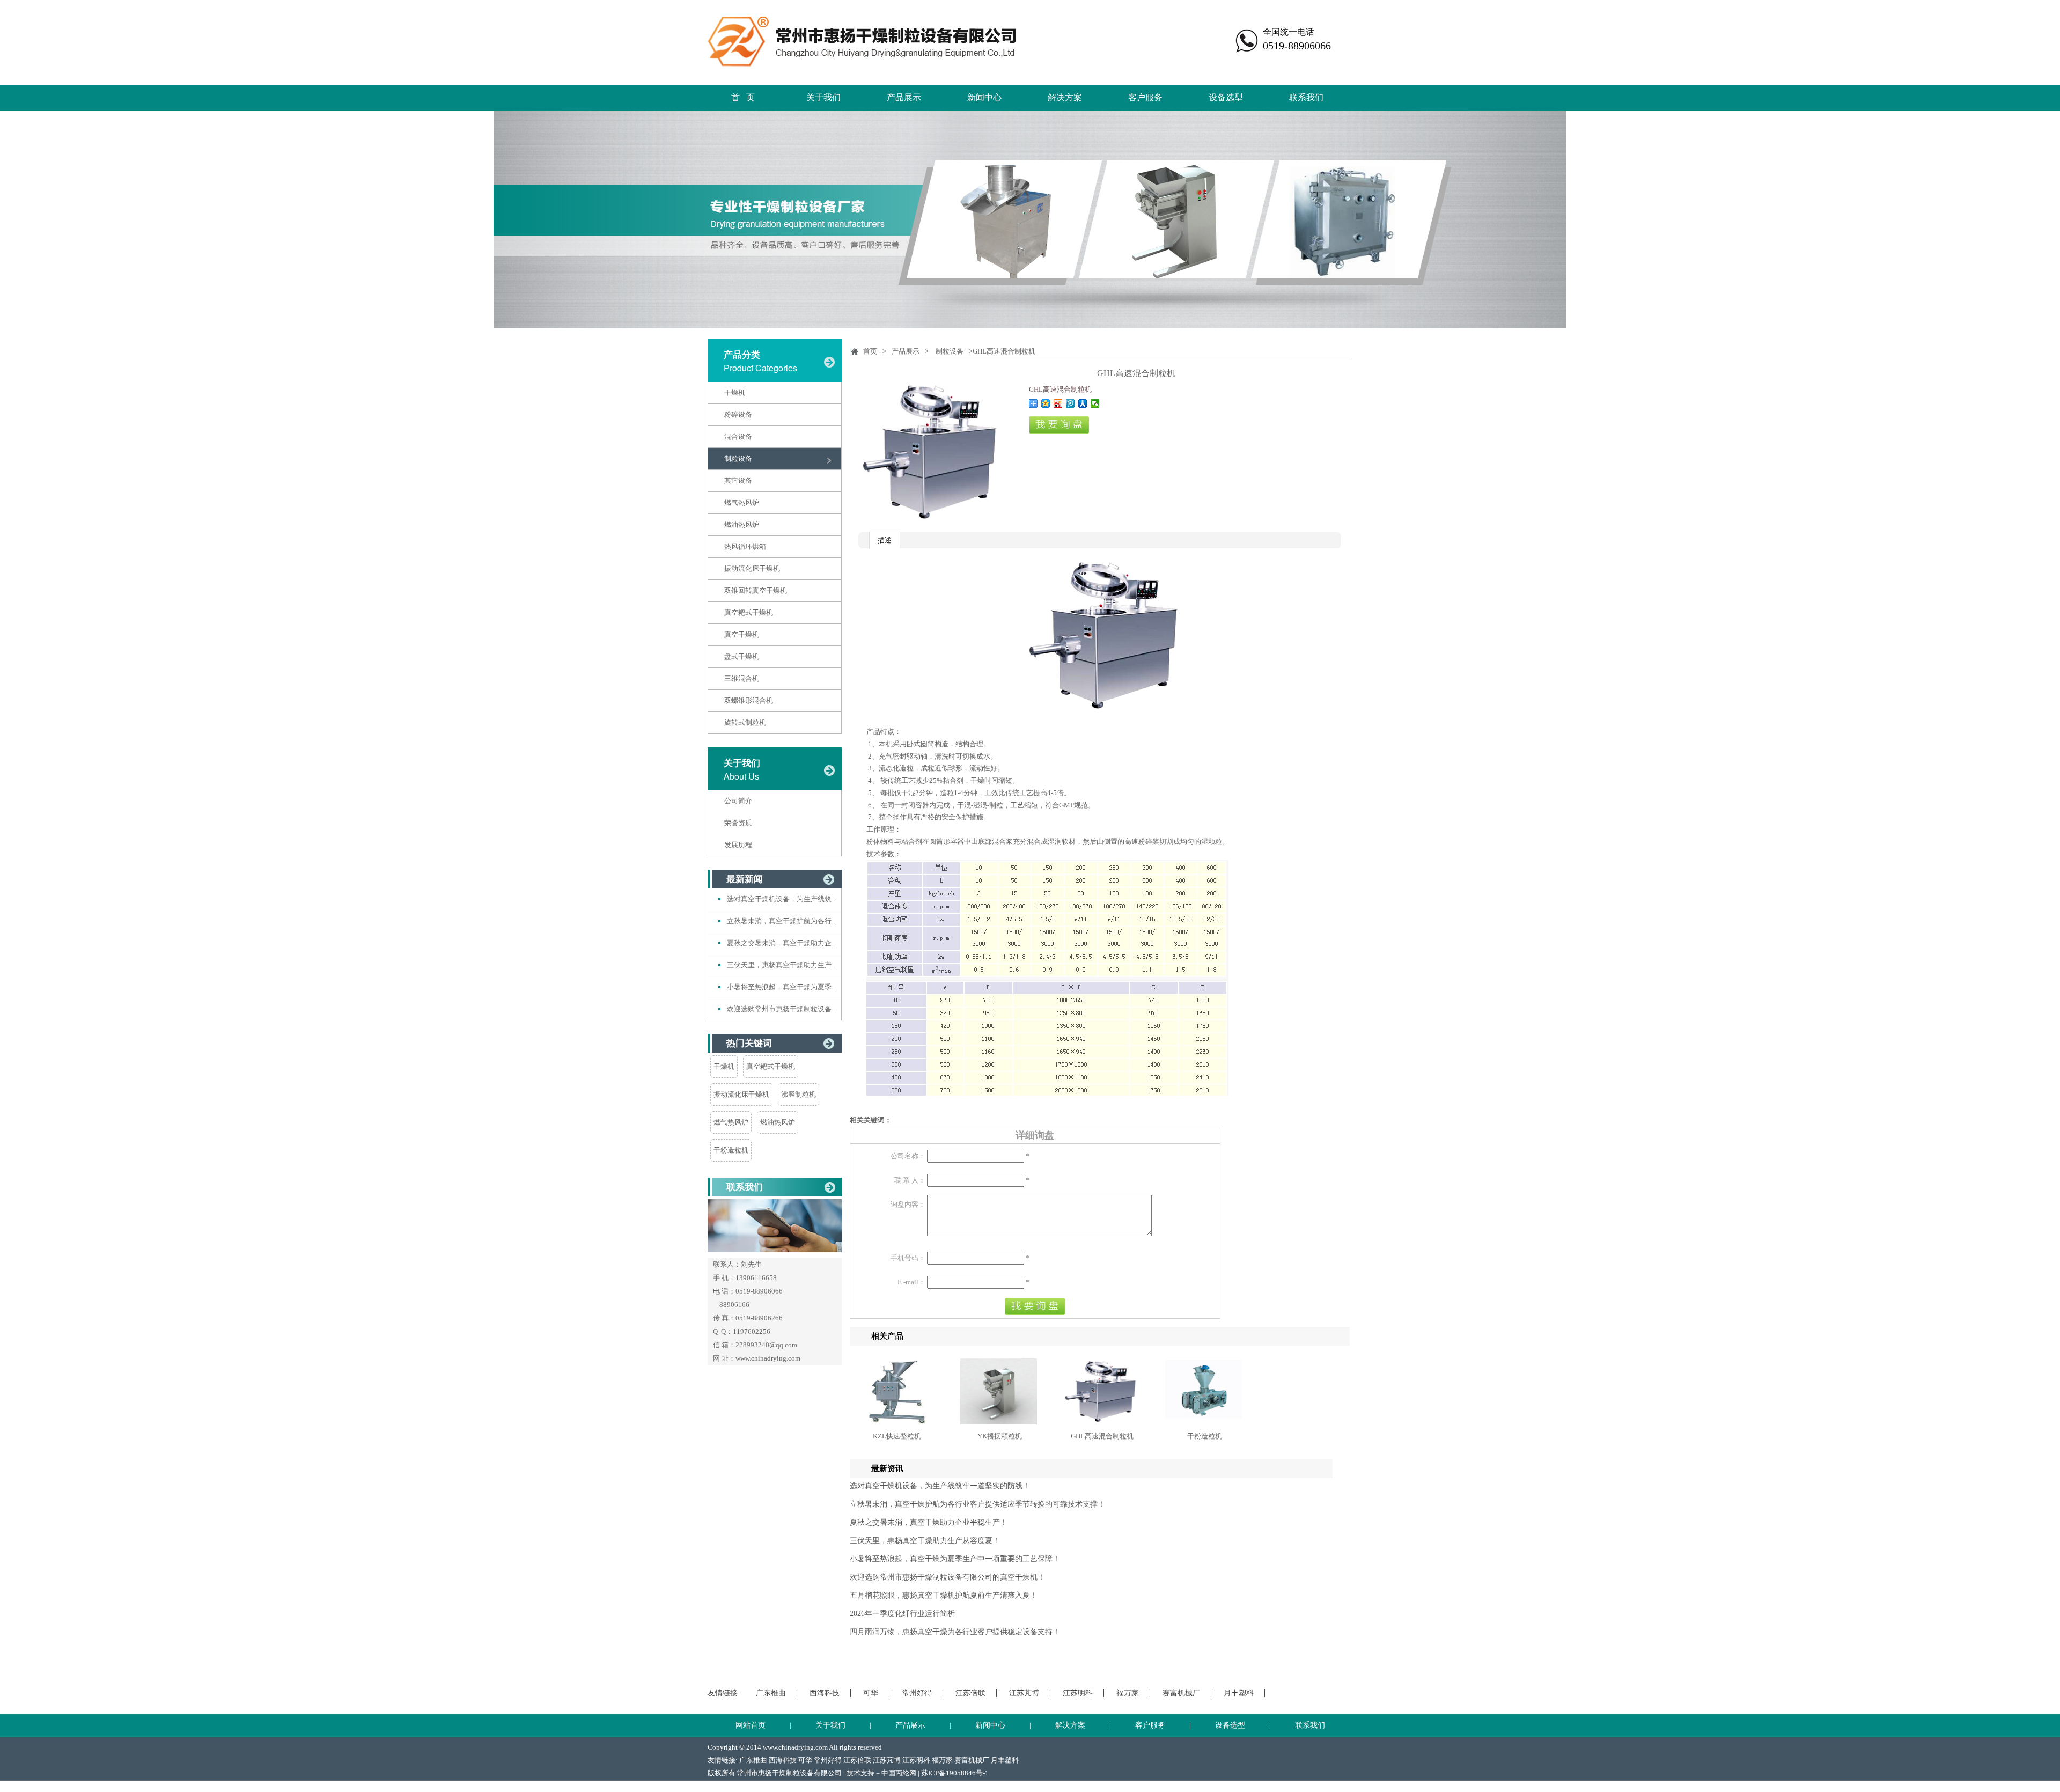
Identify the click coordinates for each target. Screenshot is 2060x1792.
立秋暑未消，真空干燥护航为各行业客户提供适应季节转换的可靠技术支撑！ (977, 1504)
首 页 (743, 97)
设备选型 (1226, 97)
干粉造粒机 (731, 1150)
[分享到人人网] (1083, 403)
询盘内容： (908, 1204)
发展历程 (738, 845)
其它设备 (738, 480)
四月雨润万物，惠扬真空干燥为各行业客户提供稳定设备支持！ (955, 1632)
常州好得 (917, 1693)
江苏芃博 (1024, 1693)
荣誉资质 (738, 823)
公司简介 (738, 801)
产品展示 (904, 97)
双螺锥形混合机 (749, 700)
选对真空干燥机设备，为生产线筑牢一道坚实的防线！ (940, 1486)
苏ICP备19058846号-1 (955, 1773)
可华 (871, 1693)
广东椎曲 (771, 1693)
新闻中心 (984, 97)
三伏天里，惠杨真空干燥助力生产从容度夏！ (925, 1541)
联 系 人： (910, 1180)
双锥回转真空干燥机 (756, 590)
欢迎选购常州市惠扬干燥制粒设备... (782, 1009)
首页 (870, 351)
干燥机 (735, 392)
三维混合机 (742, 678)
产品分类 (742, 355)
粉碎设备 (738, 414)
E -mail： (911, 1282)
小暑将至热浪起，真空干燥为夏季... (782, 987)
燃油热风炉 (742, 524)
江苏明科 (1078, 1693)
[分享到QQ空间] (1046, 403)
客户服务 (1145, 97)
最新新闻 (745, 879)
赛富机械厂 (1181, 1693)
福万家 (1128, 1693)
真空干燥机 (742, 634)
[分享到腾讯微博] (1071, 403)
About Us (741, 776)
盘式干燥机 (742, 656)
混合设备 (738, 436)
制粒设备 (738, 458)
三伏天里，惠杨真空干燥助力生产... (782, 965)
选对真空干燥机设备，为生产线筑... (782, 899)
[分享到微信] (1095, 403)
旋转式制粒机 (745, 722)
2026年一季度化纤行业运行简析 (902, 1614)
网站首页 (751, 1725)
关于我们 (823, 97)
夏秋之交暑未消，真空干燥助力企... (782, 943)
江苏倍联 (970, 1693)
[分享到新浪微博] (1058, 403)
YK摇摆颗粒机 (1000, 1436)
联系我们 (1306, 97)
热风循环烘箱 (745, 546)
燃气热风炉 (742, 502)
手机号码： (908, 1258)
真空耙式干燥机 (749, 612)
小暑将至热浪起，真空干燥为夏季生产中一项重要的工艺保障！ (955, 1559)
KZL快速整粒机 (897, 1436)
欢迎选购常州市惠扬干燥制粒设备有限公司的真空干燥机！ (947, 1577)
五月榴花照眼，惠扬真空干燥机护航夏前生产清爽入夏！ (944, 1595)
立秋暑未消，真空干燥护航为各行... (782, 921)
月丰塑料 (1239, 1693)
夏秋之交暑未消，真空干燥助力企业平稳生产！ (929, 1522)
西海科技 (825, 1693)
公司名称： (908, 1156)
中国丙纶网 (899, 1773)
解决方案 (1065, 97)
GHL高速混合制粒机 (1102, 1436)
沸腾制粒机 (799, 1094)
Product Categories (760, 368)
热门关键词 (749, 1043)
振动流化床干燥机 (752, 568)
